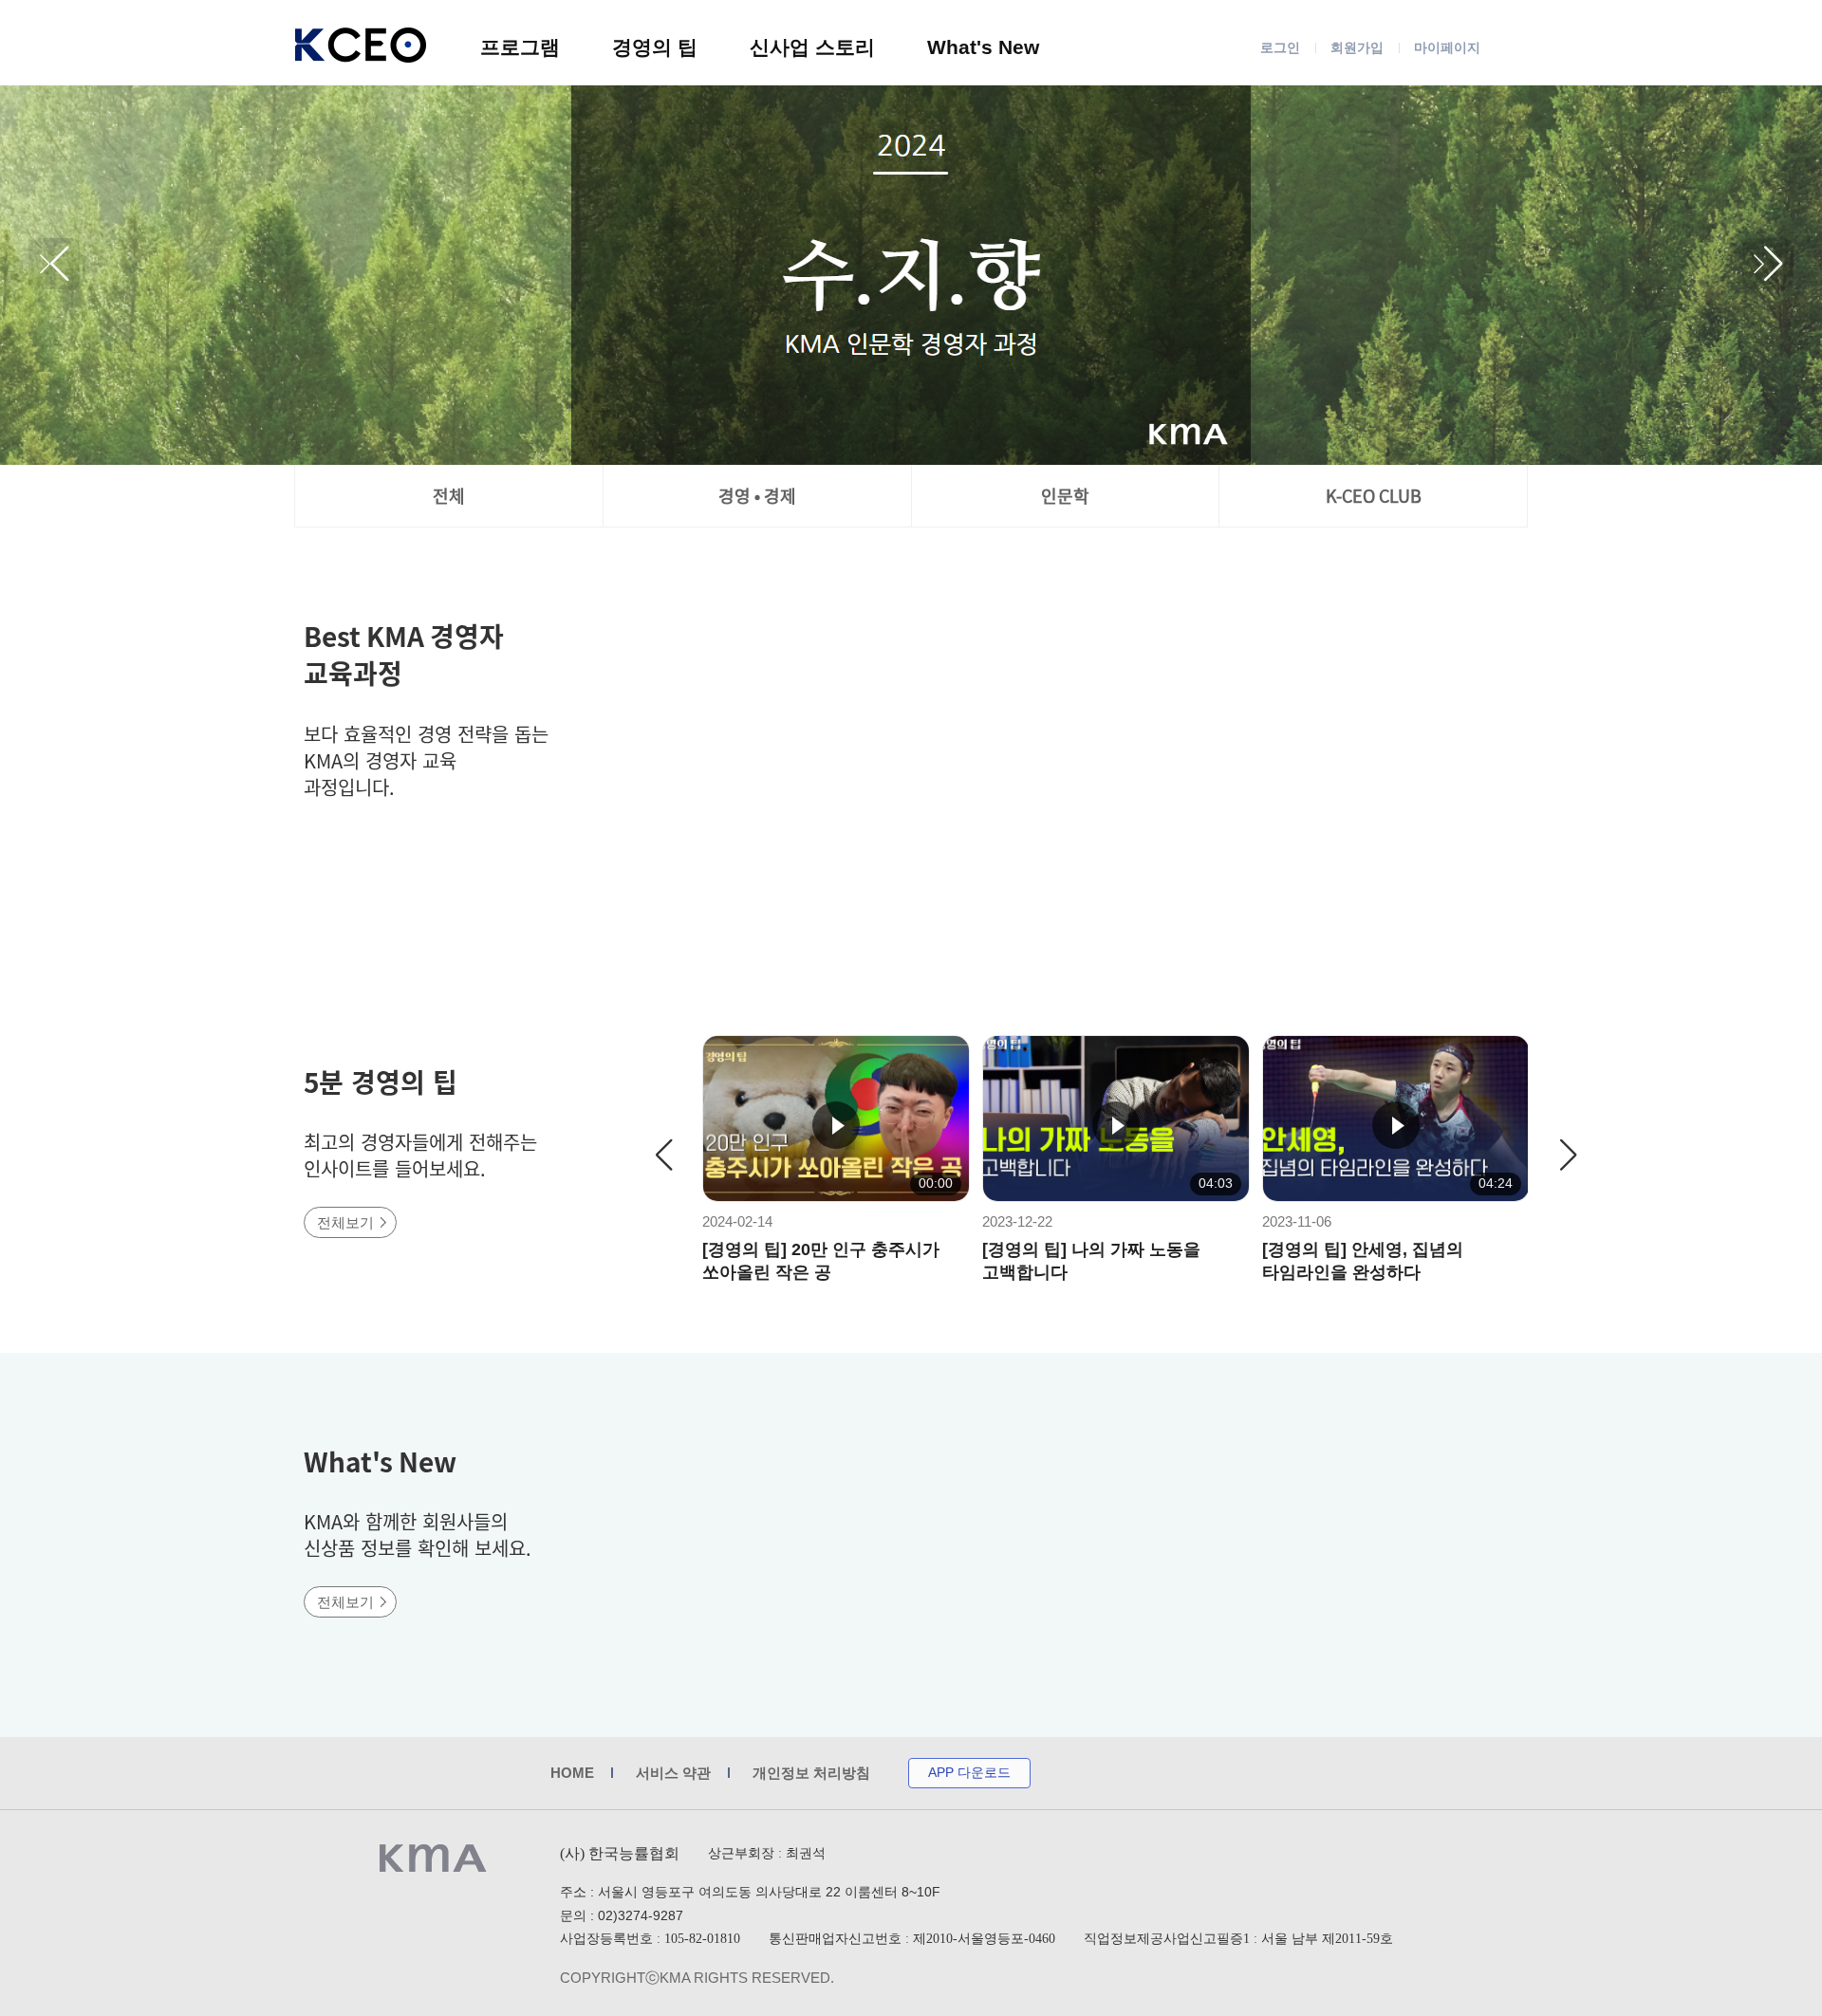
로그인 (1280, 47)
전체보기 (345, 1222)
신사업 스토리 (812, 47)
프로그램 (520, 47)
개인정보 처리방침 (811, 1773)
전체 (449, 496)
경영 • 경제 (757, 496)
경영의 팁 (655, 47)
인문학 (1065, 496)
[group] (911, 275)
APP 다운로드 (969, 1772)
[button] (1768, 264)
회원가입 (1357, 47)
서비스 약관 (673, 1773)
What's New (983, 47)
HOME (572, 1773)
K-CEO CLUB (1374, 496)
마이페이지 (1447, 47)
